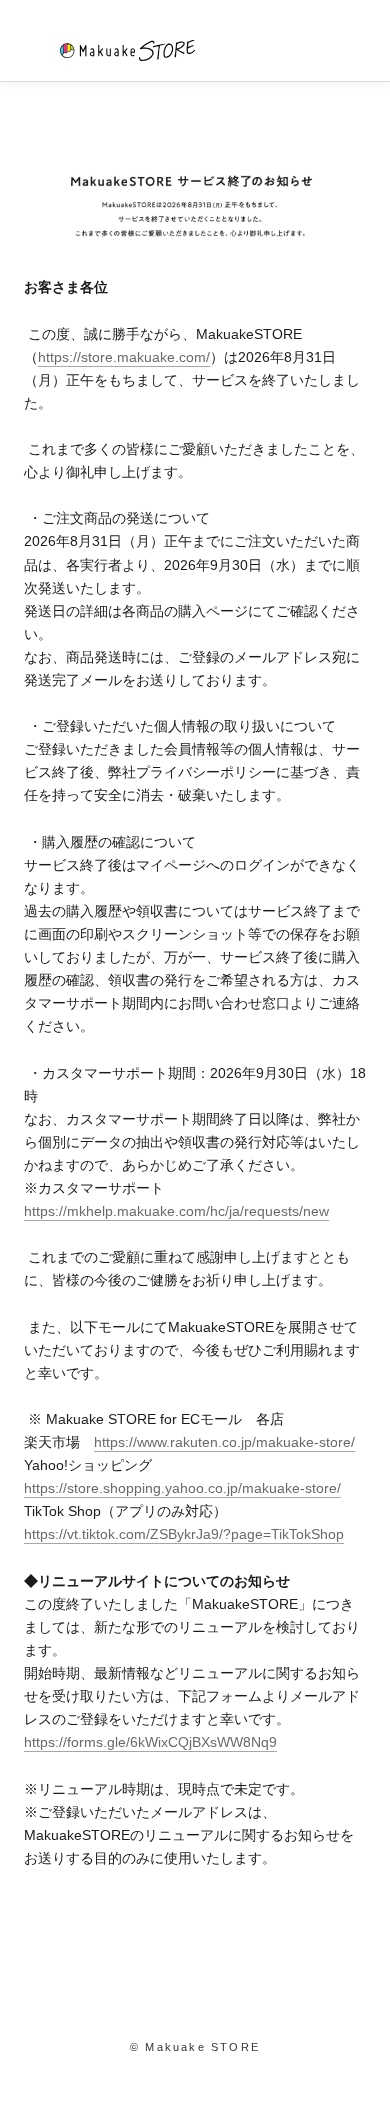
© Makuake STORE (195, 2047)
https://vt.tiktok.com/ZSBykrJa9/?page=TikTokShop (184, 1534)
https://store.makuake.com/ (124, 357)
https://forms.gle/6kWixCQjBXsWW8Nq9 (150, 1742)
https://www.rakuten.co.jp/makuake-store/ (224, 1442)
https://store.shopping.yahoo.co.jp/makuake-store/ (182, 1488)
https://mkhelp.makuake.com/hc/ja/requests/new (176, 1211)
